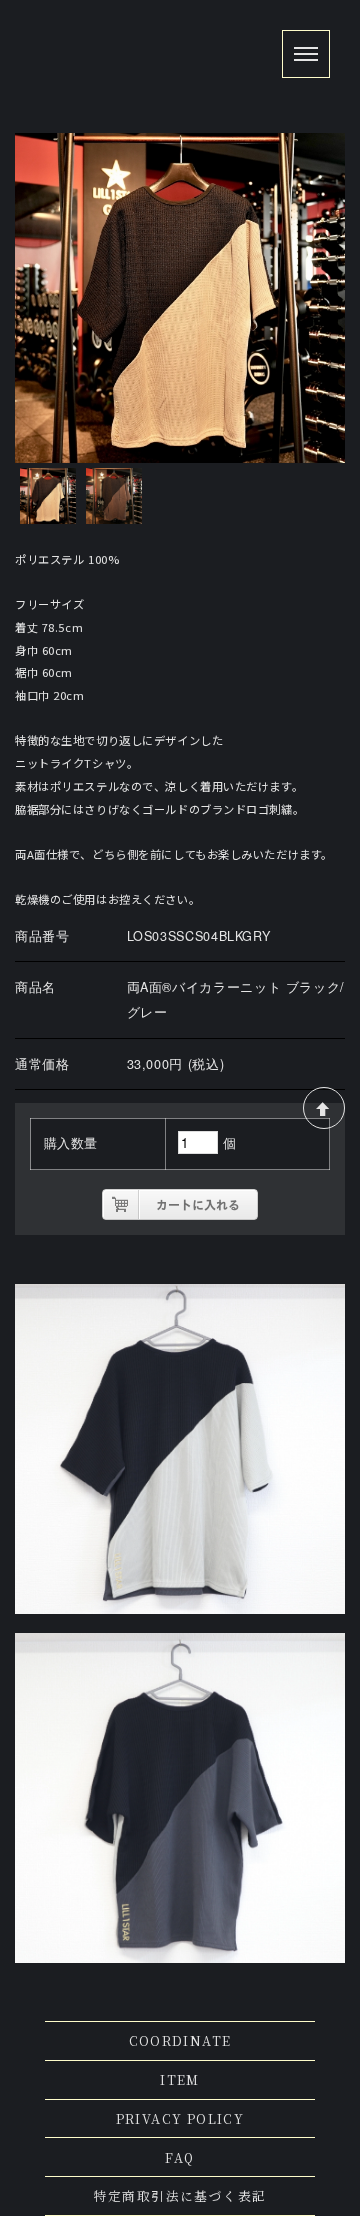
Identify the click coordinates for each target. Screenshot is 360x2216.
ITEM (180, 2079)
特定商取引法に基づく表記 (180, 2195)
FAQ (179, 2157)
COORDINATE (180, 2040)
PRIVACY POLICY (180, 2118)
